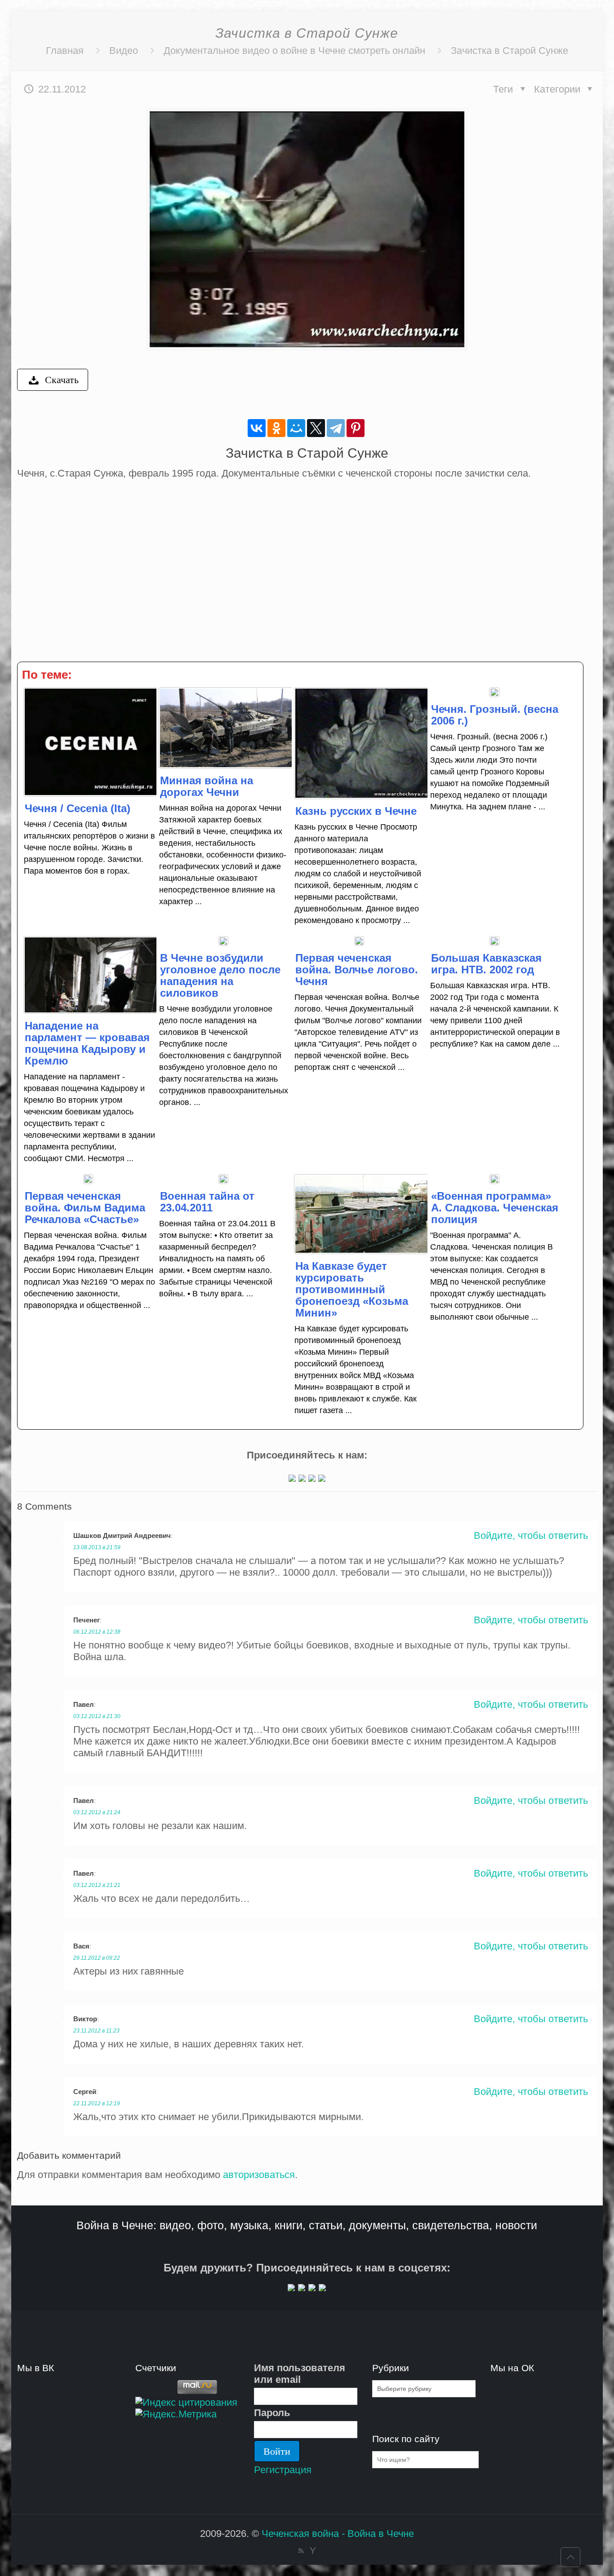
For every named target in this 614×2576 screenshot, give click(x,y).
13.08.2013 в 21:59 (97, 1547)
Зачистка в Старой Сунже (509, 51)
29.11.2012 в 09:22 (97, 1958)
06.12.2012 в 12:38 (97, 1632)
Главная (65, 51)
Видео (124, 51)
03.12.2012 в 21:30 (97, 1716)
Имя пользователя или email (300, 2374)
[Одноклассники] (276, 428)
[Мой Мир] (296, 428)
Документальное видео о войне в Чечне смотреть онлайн (294, 51)
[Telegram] (336, 428)
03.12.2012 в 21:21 (97, 1885)
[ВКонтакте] (257, 428)
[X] (316, 428)
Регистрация (283, 2470)
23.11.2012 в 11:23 (96, 2031)
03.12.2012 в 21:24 (97, 1812)
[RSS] (301, 2551)
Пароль (272, 2413)
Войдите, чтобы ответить (531, 1535)
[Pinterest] (356, 428)
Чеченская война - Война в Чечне (338, 2534)
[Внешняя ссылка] (292, 1478)
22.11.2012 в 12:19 (97, 2103)
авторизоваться (259, 2175)
